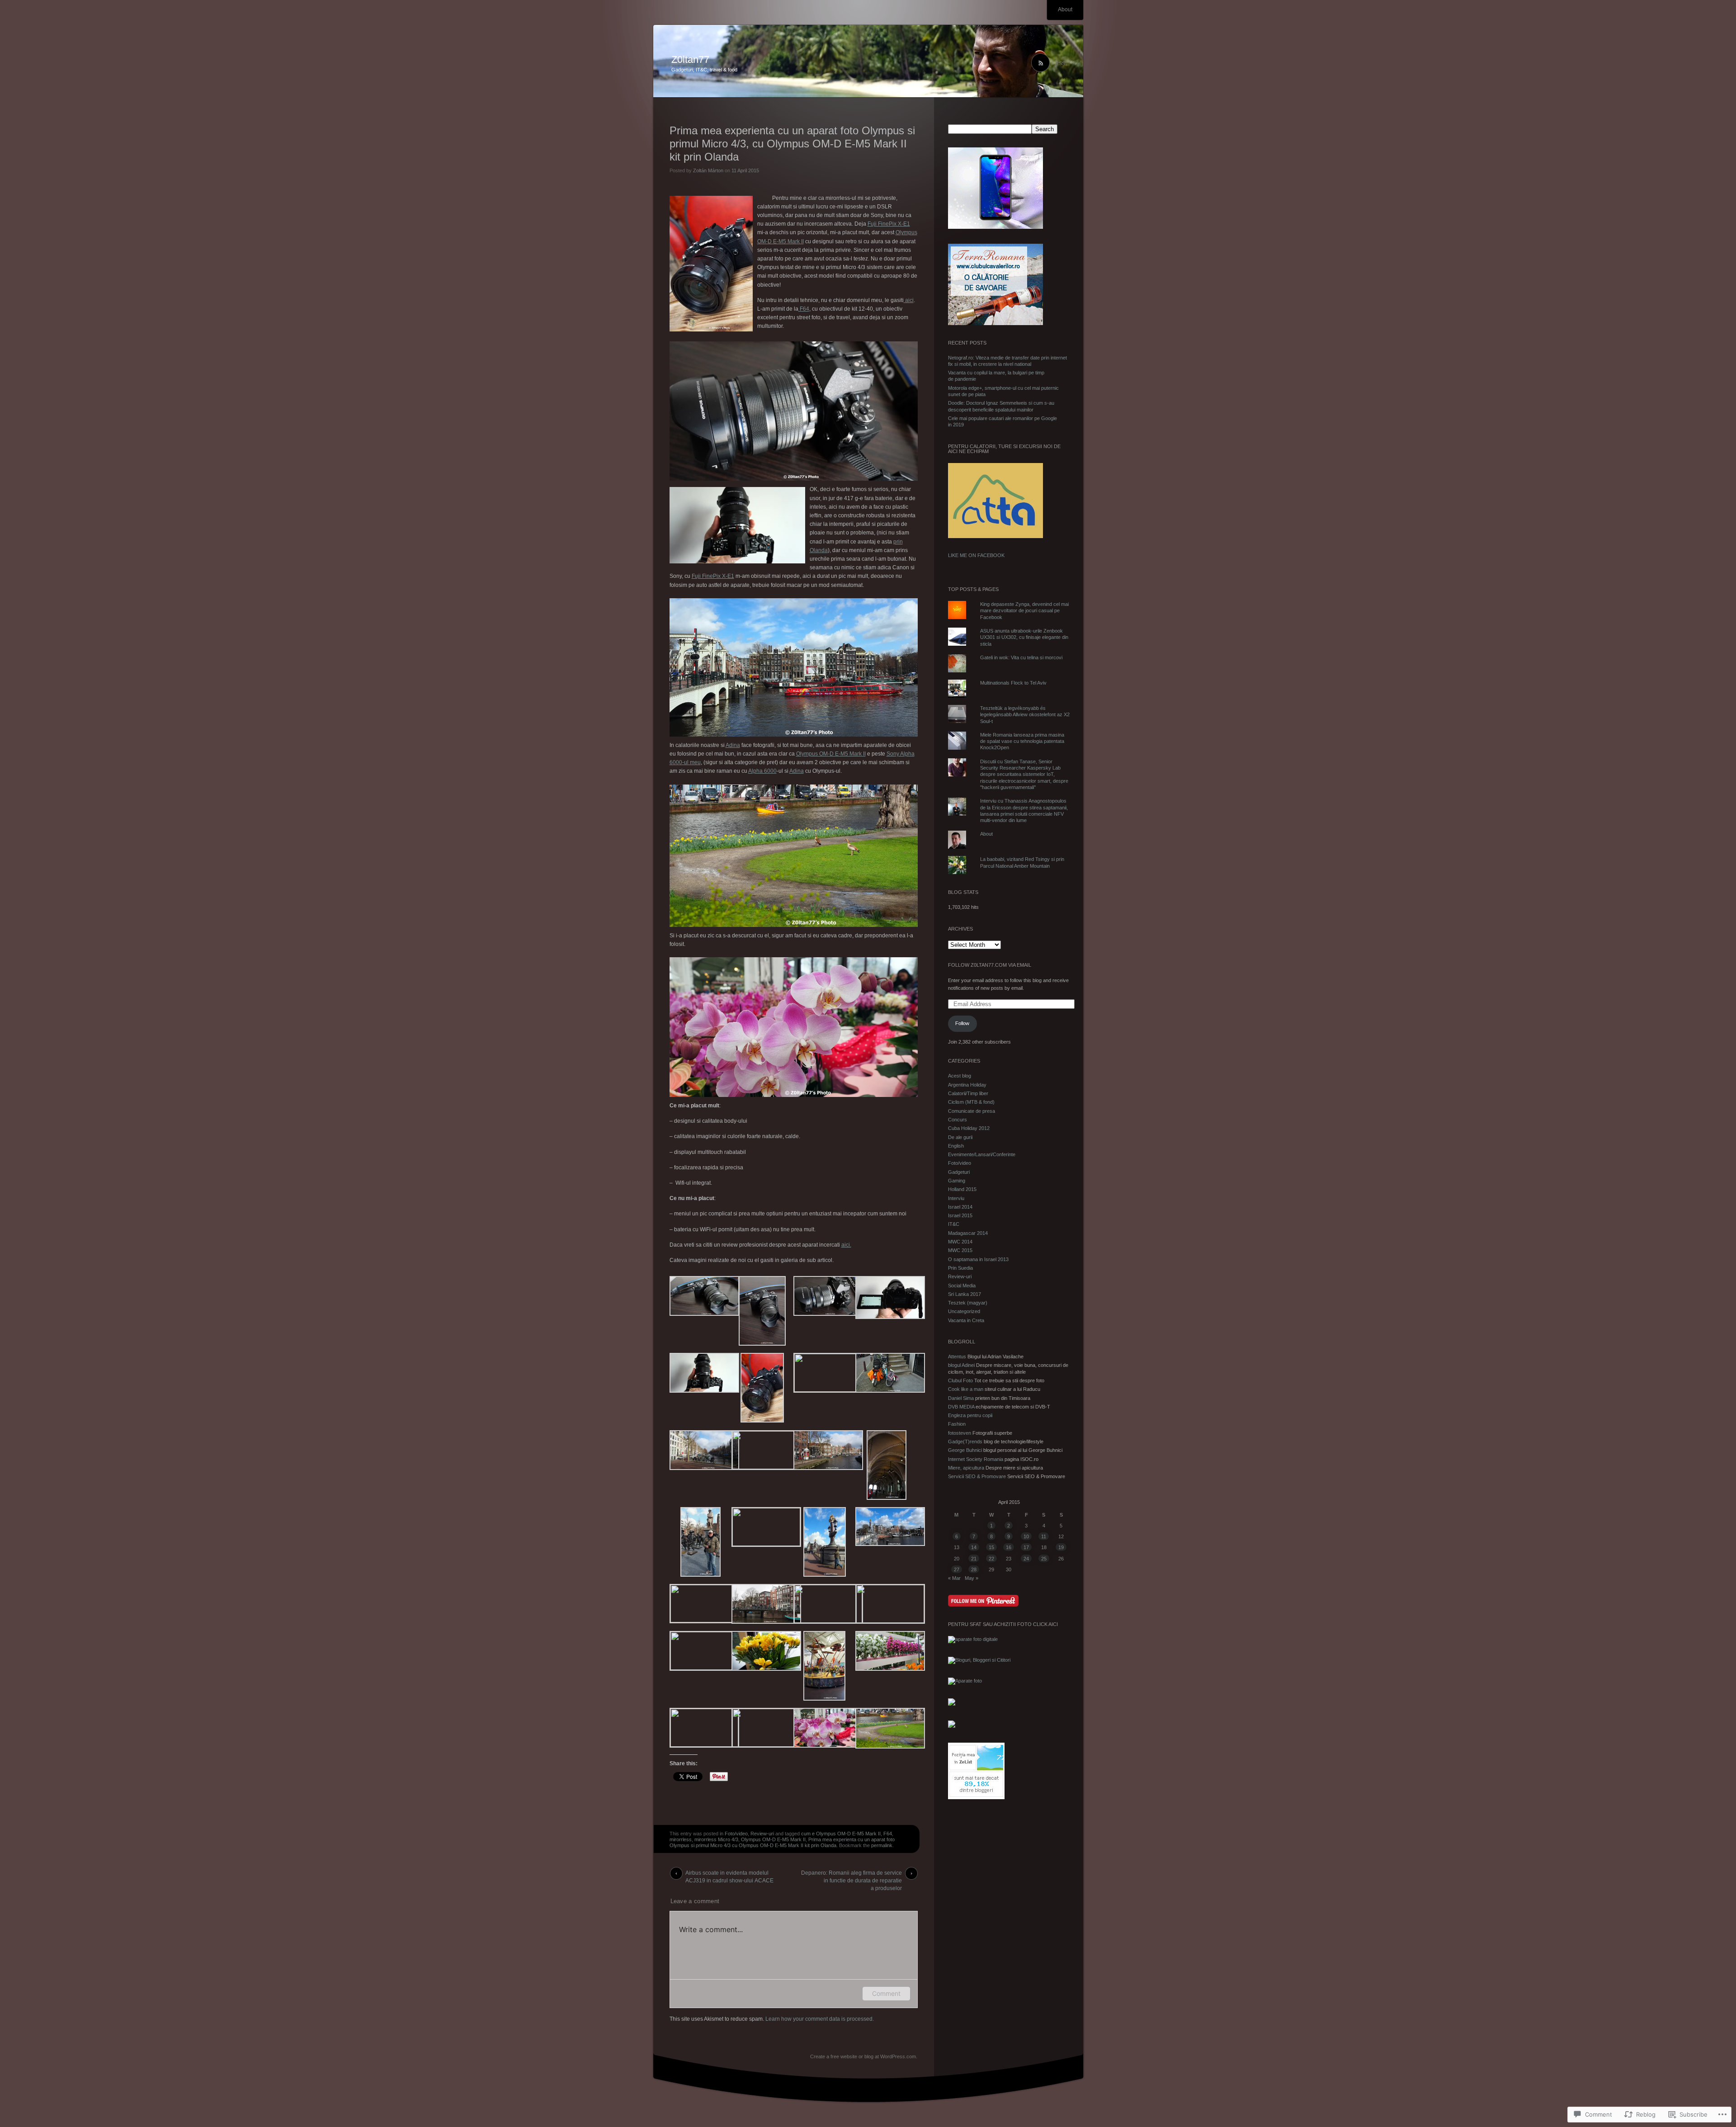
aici (909, 300)
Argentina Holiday (967, 1085)
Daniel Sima (961, 1398)
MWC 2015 (960, 1250)
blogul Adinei (961, 1365)
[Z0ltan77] (868, 61)
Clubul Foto (960, 1380)
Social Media (962, 1286)
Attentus (957, 1357)
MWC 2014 (960, 1242)
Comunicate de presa (972, 1111)
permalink (882, 1845)
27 (957, 1569)
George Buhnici (965, 1450)
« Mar (954, 1578)
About (1065, 9)
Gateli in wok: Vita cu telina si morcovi (1021, 657)
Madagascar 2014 (968, 1233)
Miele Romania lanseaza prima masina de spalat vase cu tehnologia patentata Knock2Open (1022, 741)
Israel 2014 (960, 1207)
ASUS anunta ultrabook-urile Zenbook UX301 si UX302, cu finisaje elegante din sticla (1024, 637)
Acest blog (960, 1076)
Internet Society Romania (976, 1459)
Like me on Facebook (976, 555)
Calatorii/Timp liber (968, 1093)
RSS (1060, 63)
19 (1061, 1547)
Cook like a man (966, 1389)
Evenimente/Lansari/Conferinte (982, 1154)
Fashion (957, 1424)
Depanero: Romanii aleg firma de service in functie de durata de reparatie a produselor (851, 1875)
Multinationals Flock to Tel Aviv (1013, 683)
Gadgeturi (959, 1172)
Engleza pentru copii (970, 1415)
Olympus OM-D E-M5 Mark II (831, 754)
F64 (804, 309)
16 (1009, 1547)
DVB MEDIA (961, 1407)
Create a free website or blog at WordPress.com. (864, 2056)
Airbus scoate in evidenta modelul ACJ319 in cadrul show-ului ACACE (729, 1875)
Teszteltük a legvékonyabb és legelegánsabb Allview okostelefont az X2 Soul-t (1025, 715)
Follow (962, 1023)
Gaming (957, 1181)
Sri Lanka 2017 (965, 1294)
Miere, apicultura (966, 1468)
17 (1026, 1547)
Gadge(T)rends (965, 1442)
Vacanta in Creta (966, 1320)
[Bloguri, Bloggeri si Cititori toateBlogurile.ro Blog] (979, 1660)
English (956, 1146)
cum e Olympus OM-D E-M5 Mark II (841, 1834)
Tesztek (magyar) (968, 1303)
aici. (846, 1245)
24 (1026, 1559)
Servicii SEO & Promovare (977, 1476)
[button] (701, 1297)
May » (972, 1578)
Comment (886, 1993)
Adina (733, 745)
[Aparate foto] (965, 1681)
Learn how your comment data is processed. (820, 2019)
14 (974, 1547)
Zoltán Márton (708, 170)
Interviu (956, 1198)
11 (1044, 1536)
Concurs (958, 1120)
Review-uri (762, 1834)
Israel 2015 (960, 1215)
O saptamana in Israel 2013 (978, 1259)
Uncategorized (964, 1311)
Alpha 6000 (762, 771)
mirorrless (681, 1839)
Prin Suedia (960, 1268)
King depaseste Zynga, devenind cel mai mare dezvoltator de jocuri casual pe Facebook (1024, 611)
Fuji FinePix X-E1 (889, 224)
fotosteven (960, 1433)
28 (974, 1569)
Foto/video (736, 1834)
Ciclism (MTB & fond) (971, 1102)
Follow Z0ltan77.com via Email (990, 965)
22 (991, 1559)
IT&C (954, 1224)
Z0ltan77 (690, 59)
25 (1044, 1559)
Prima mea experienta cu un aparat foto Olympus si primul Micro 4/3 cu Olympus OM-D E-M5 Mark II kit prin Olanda (782, 1842)
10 (1026, 1536)
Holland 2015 (962, 1189)
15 (991, 1547)
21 (974, 1559)
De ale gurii (960, 1137)
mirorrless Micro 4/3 (716, 1839)
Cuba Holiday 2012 (969, 1128)
